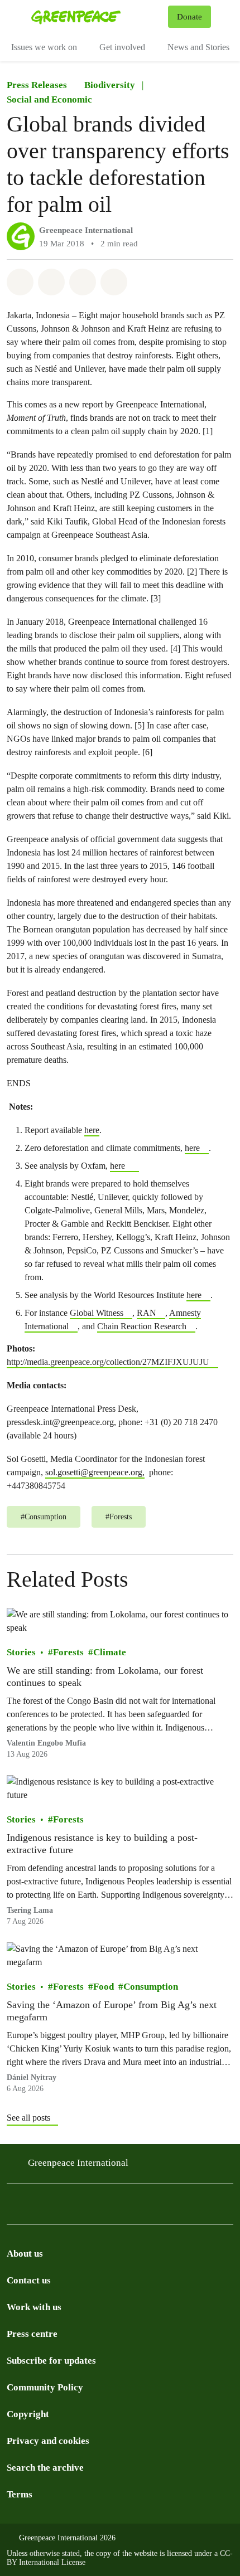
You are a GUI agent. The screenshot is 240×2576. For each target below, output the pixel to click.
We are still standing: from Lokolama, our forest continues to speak (105, 1676)
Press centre (32, 2334)
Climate (110, 1652)
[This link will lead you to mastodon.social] (125, 2207)
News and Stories (198, 47)
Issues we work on (44, 47)
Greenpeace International (86, 230)
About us (25, 2254)
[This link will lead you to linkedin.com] (147, 2207)
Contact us (29, 2280)
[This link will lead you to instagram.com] (13, 2207)
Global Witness (97, 1313)
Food (104, 1987)
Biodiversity (110, 85)
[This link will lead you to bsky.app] (103, 2207)
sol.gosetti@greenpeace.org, (95, 1472)
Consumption (151, 1987)
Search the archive (45, 2468)
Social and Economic (49, 99)
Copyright (28, 2414)
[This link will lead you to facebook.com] (58, 2207)
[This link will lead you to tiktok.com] (80, 2207)
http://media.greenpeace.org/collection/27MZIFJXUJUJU (108, 1362)
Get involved (122, 47)
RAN (147, 1313)
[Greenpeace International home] (97, 17)
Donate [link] (189, 17)
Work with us (34, 2307)
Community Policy (45, 2387)
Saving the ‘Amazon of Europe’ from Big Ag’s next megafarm (112, 2011)
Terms (20, 2494)
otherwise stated (55, 2553)
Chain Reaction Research (142, 1326)
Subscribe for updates (51, 2361)
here (92, 1130)
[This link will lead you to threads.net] (36, 2207)
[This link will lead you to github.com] (214, 2207)
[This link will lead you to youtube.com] (170, 2207)
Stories (21, 1652)
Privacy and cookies (48, 2441)
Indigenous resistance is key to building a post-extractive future (102, 1844)
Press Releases (37, 85)
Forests (68, 1652)
